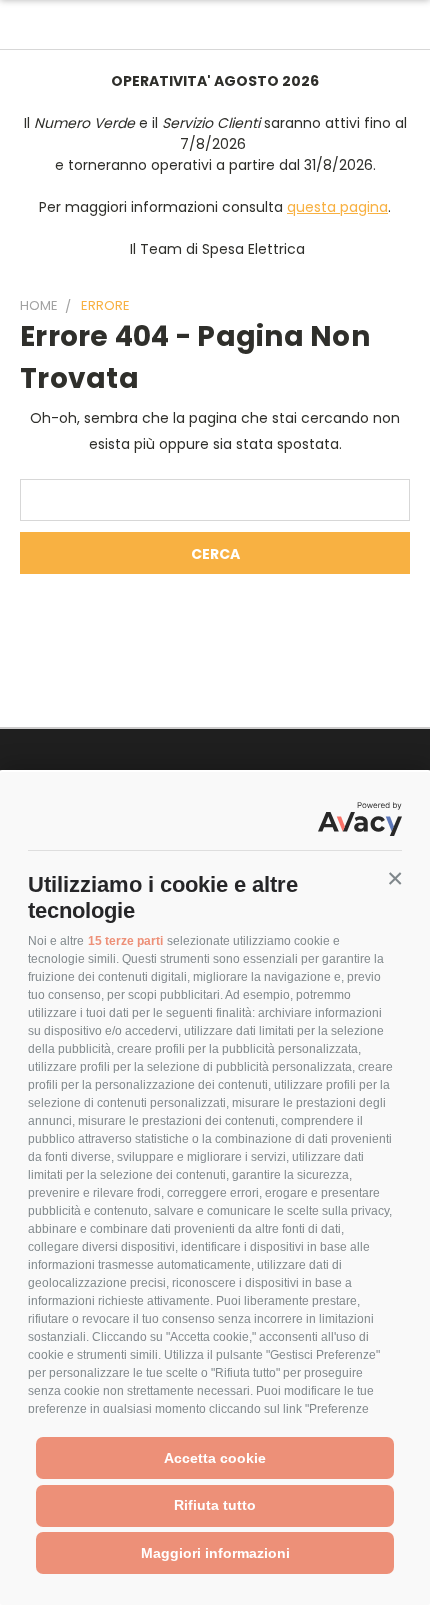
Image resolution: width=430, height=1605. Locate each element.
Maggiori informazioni (215, 1553)
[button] (395, 879)
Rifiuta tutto (215, 1505)
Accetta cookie (215, 1458)
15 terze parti (125, 941)
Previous (31, 1585)
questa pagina (337, 207)
